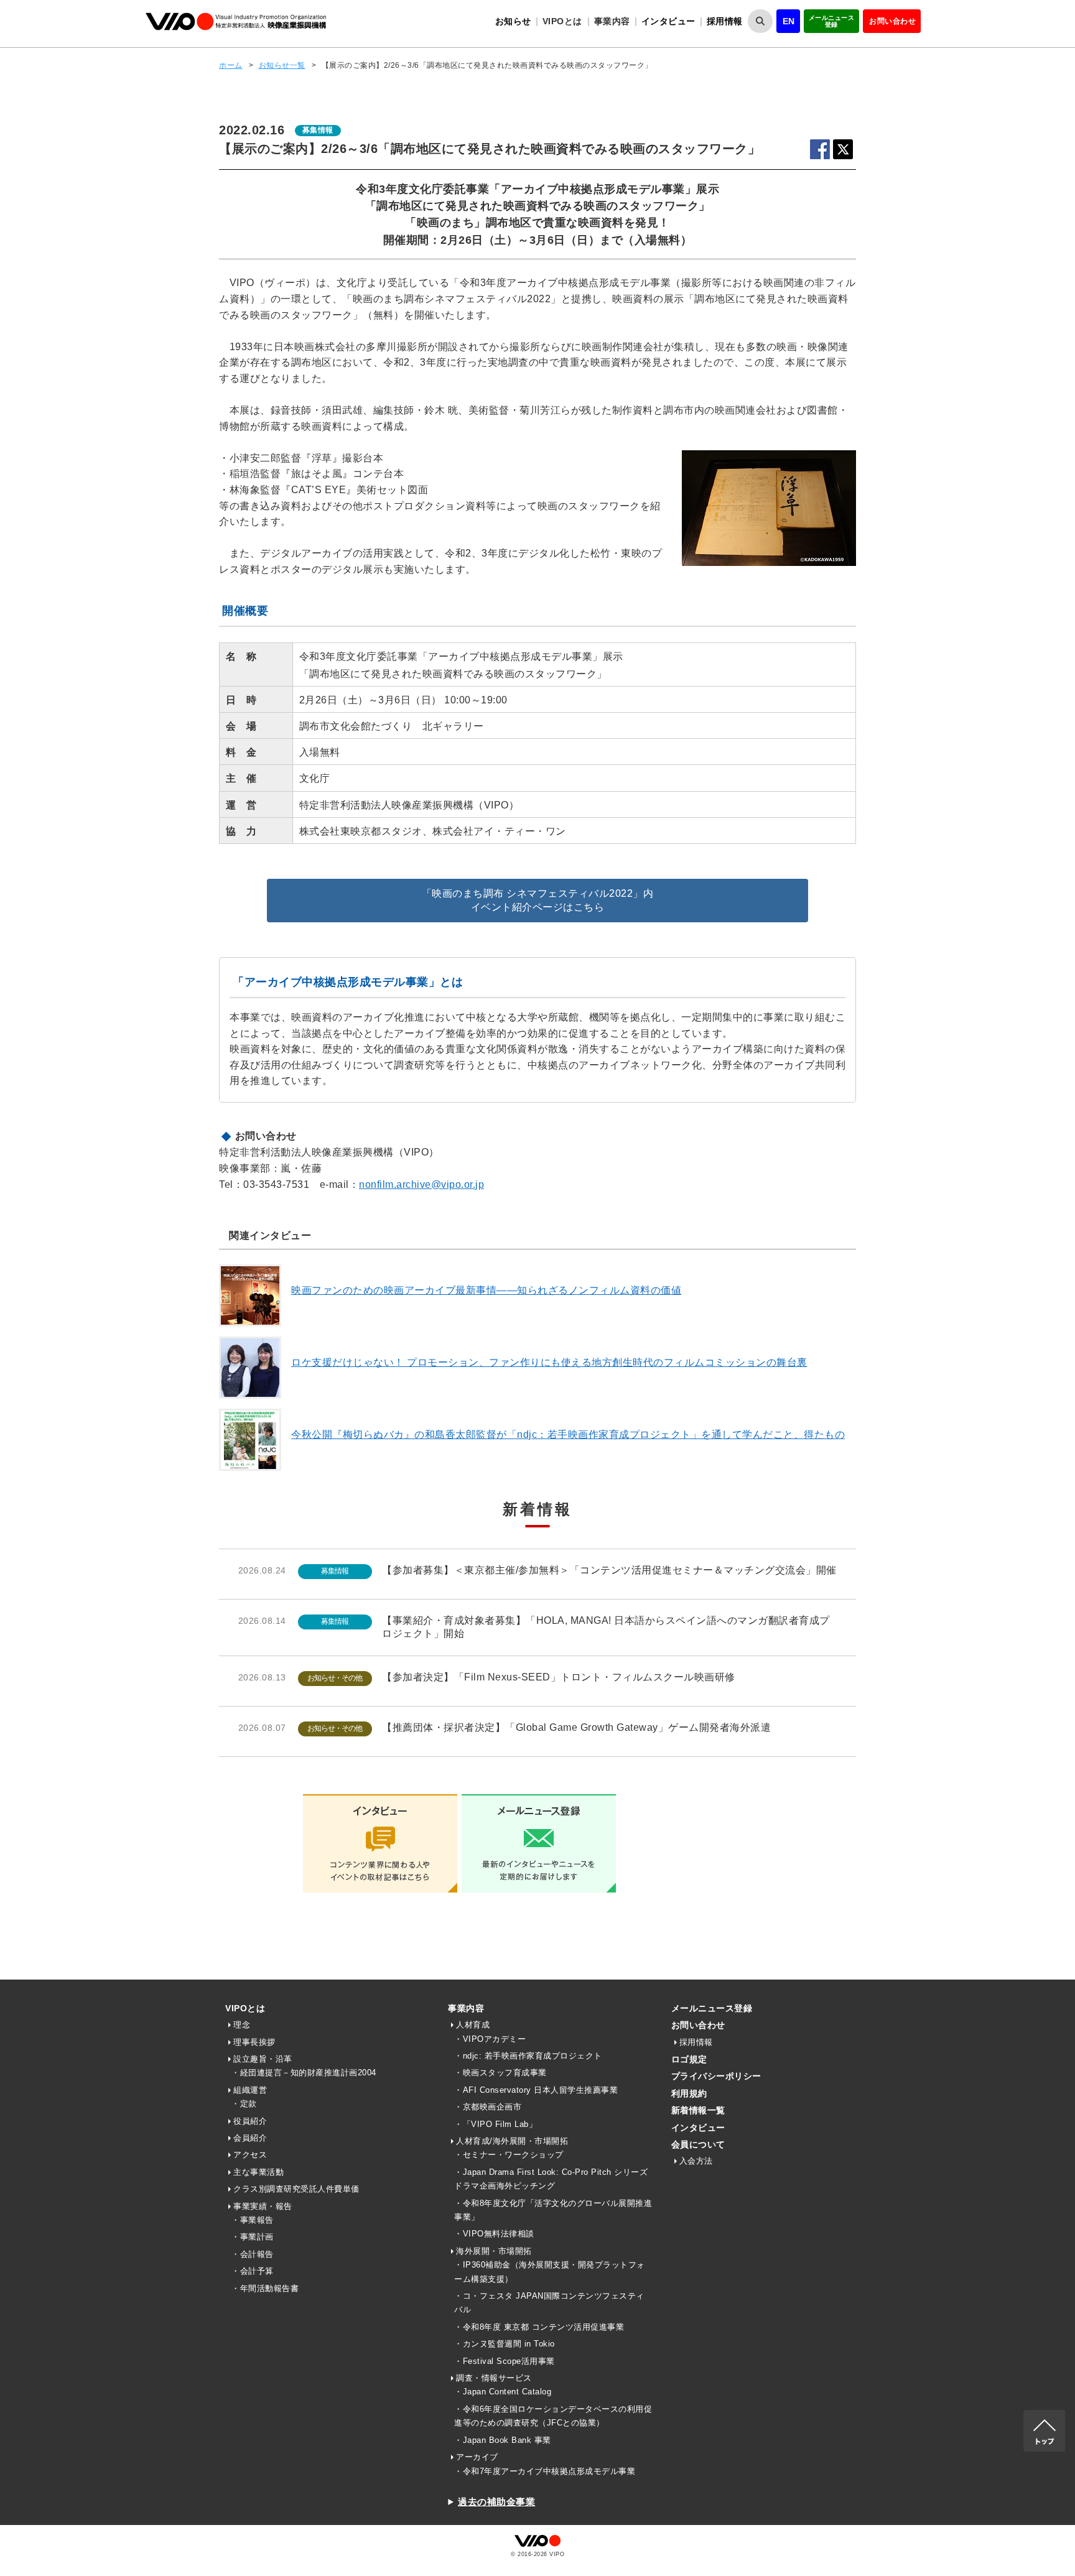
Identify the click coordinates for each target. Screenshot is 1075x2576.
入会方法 (696, 2161)
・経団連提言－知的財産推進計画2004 (304, 2073)
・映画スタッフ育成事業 (500, 2073)
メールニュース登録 (832, 21)
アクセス (250, 2155)
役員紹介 (250, 2121)
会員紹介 (250, 2138)
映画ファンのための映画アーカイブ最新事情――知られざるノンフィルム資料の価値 (486, 1290)
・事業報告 (253, 2220)
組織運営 (250, 2090)
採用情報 (725, 21)
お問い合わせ (892, 21)
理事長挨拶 (254, 2042)
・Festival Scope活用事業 (505, 2361)
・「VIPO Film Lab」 (496, 2124)
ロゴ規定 (689, 2059)
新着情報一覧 (698, 2110)
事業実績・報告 (263, 2206)
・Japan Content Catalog (503, 2392)
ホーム (231, 65)
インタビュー (668, 21)
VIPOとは (245, 2008)
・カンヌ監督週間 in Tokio (505, 2344)
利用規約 (689, 2093)
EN (789, 21)
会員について (698, 2144)
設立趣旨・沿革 (263, 2059)
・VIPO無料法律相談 (494, 2234)
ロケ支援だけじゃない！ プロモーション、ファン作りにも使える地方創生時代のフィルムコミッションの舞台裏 (549, 1362)
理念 (242, 2025)
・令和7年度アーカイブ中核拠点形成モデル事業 (545, 2471)
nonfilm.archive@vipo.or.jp (421, 1184)
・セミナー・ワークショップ (509, 2155)
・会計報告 (253, 2254)
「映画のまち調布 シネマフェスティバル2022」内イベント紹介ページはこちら (538, 900)
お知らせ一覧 (282, 65)
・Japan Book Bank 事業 (503, 2440)
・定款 (244, 2104)
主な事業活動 (258, 2172)
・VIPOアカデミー (490, 2039)
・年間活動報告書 (265, 2288)
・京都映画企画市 (488, 2107)
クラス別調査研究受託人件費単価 (296, 2189)
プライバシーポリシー (716, 2076)
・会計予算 (253, 2271)
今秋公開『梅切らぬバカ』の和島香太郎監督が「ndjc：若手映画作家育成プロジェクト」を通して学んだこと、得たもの (568, 1434)
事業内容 (466, 2008)
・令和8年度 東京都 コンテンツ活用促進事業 (539, 2327)
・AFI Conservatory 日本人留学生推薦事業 (536, 2090)
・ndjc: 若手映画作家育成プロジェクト (528, 2056)
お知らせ (513, 21)
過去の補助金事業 (496, 2502)
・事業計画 (253, 2237)
